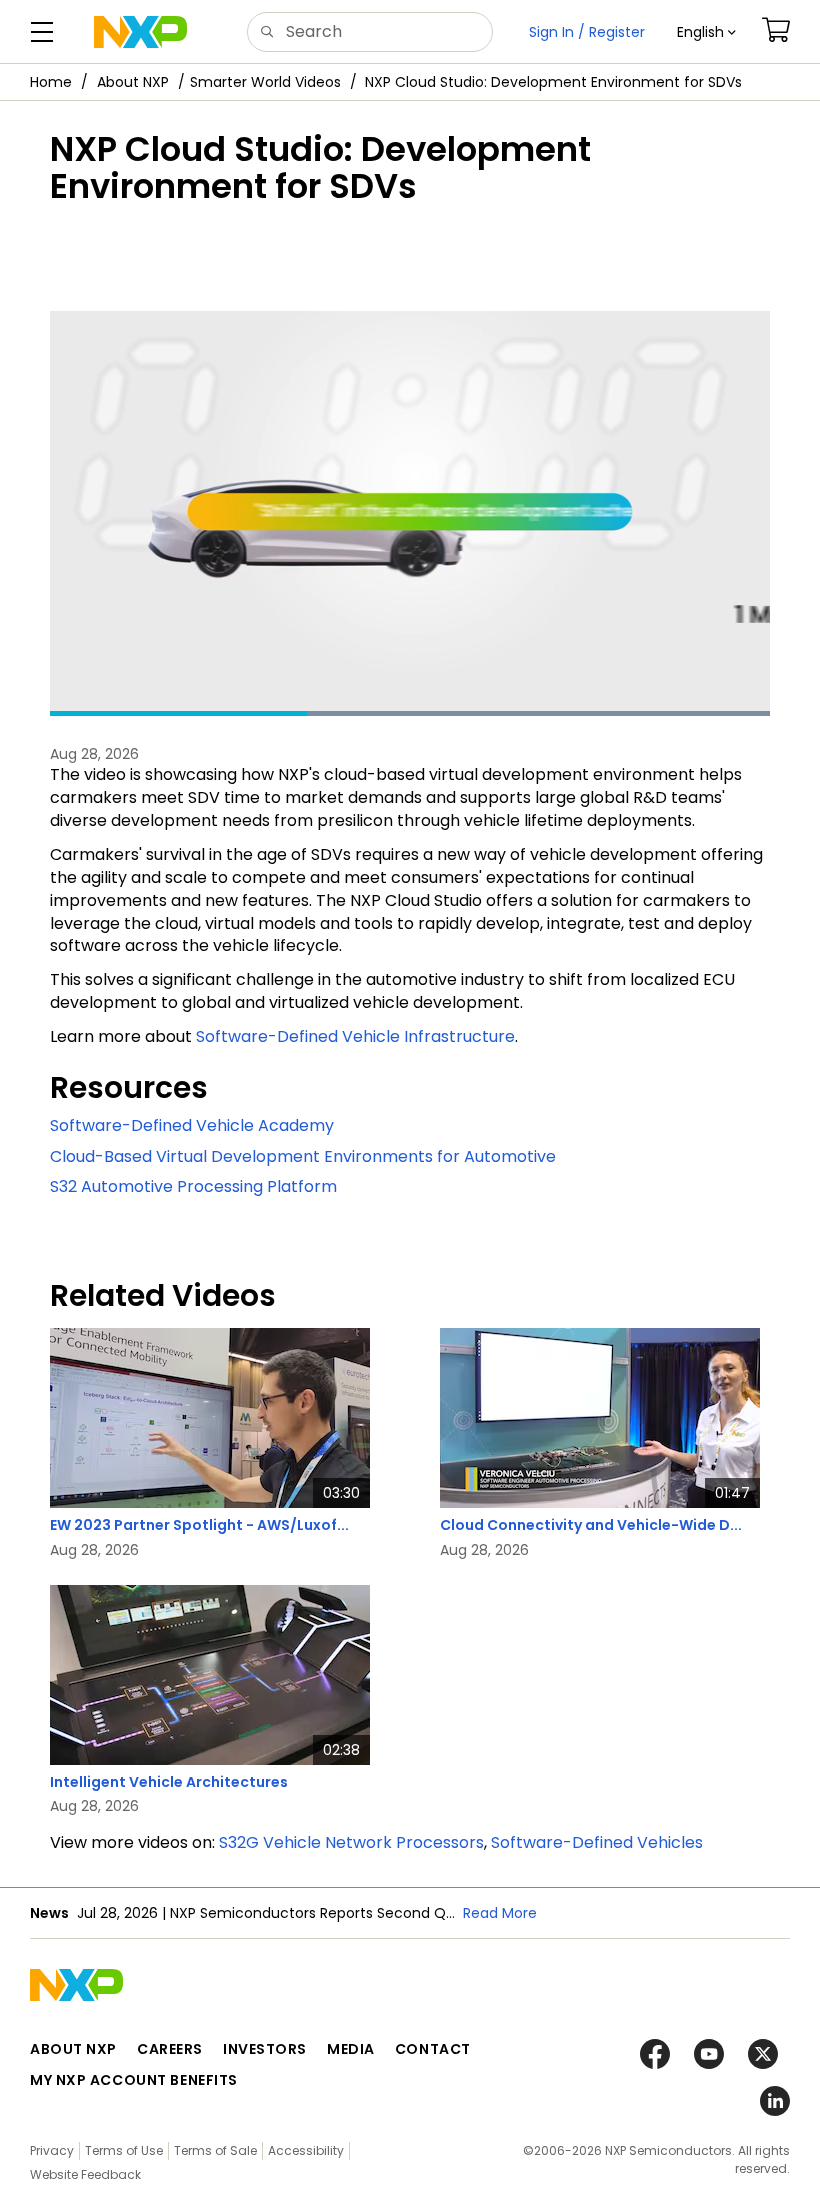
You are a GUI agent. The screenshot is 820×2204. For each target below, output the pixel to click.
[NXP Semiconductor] (140, 32)
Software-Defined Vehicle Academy (192, 1125)
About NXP (133, 82)
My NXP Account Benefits (134, 2080)
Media (351, 2049)
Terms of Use (124, 2150)
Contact (433, 2049)
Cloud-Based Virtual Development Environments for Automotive (303, 1156)
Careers (170, 2049)
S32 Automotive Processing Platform (193, 1186)
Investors (265, 2049)
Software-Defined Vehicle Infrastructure (355, 1036)
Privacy (52, 2150)
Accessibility (306, 2150)
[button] (706, 32)
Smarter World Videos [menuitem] (265, 82)
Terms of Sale (215, 2150)
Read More (500, 1913)
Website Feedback (85, 2174)
